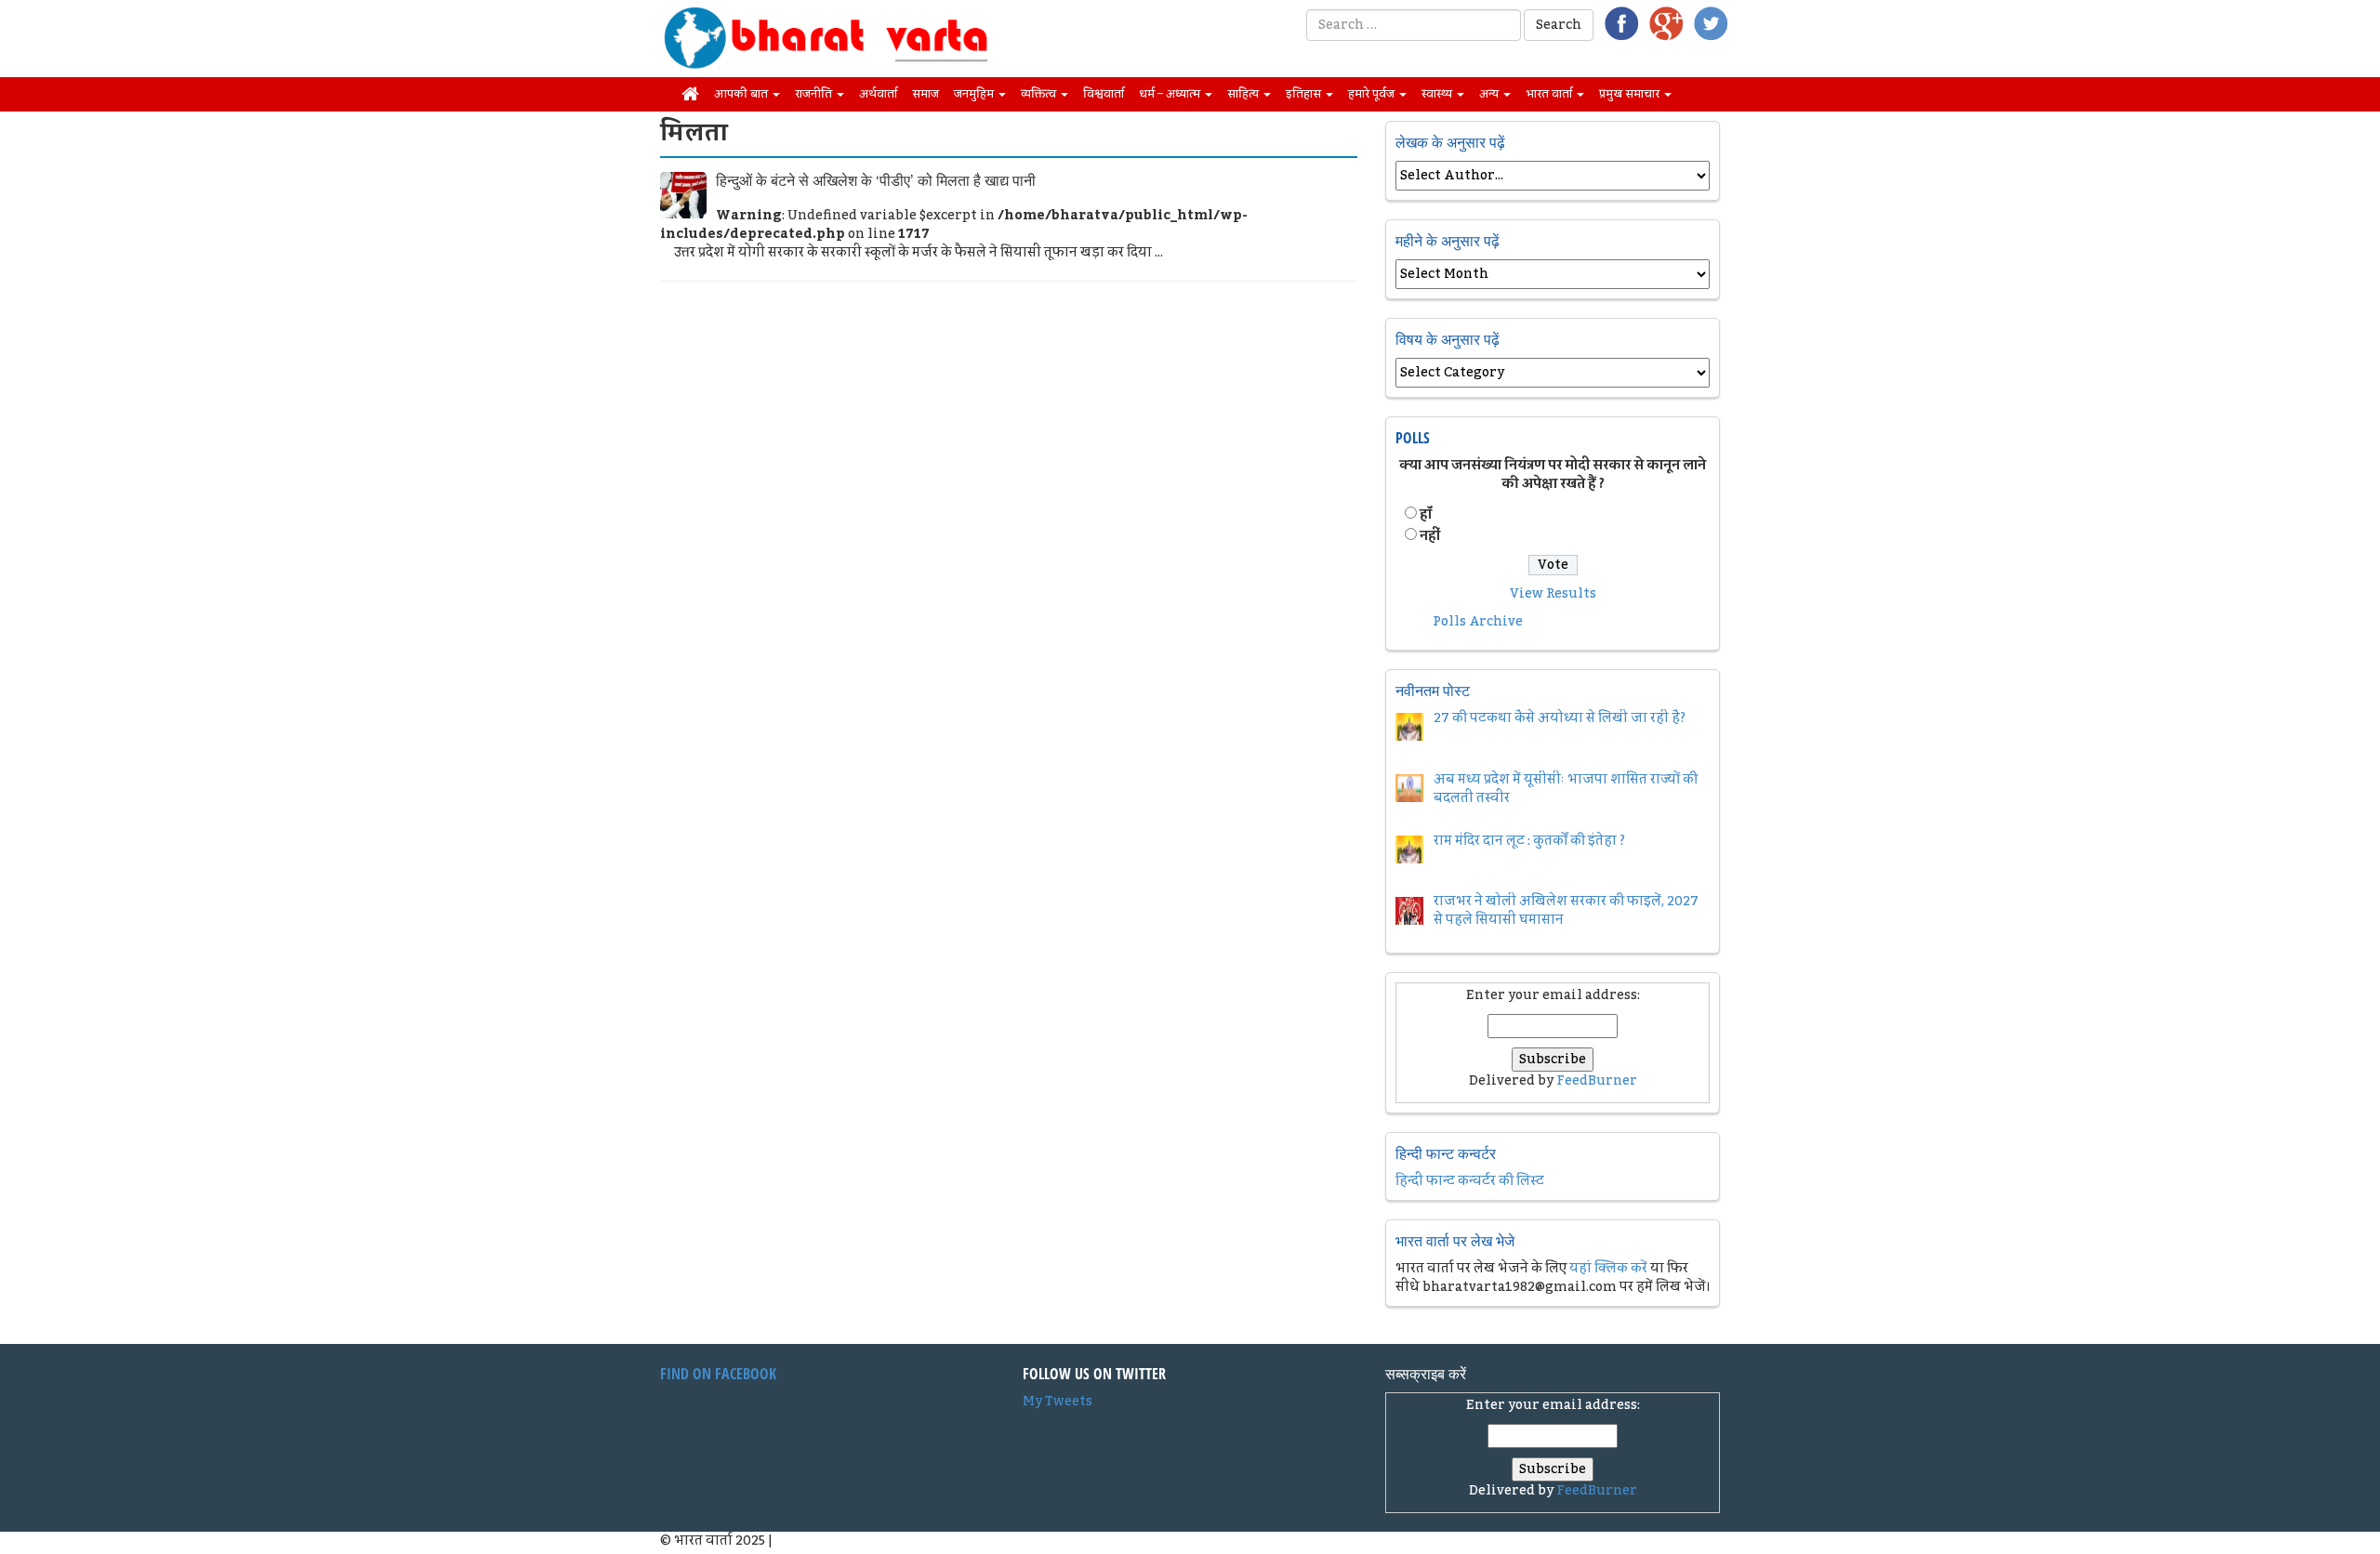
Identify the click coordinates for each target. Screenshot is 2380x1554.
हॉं (1426, 515)
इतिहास (1305, 94)
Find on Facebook (718, 1374)
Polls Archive (1478, 622)
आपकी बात (742, 94)
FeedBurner (1597, 1081)
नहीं (1430, 536)
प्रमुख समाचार (1631, 94)
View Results (1553, 594)
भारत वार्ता (1550, 94)
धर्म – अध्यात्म (1171, 94)
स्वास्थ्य (1438, 94)
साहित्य (1244, 94)
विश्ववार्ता (1104, 94)
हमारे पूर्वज (1373, 94)
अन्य (1490, 94)
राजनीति (815, 94)
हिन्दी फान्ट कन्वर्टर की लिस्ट (1470, 1181)
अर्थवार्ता (878, 94)
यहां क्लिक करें (1608, 1269)
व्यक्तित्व (1040, 94)
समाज (926, 94)
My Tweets (1058, 1402)
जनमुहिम (975, 94)
